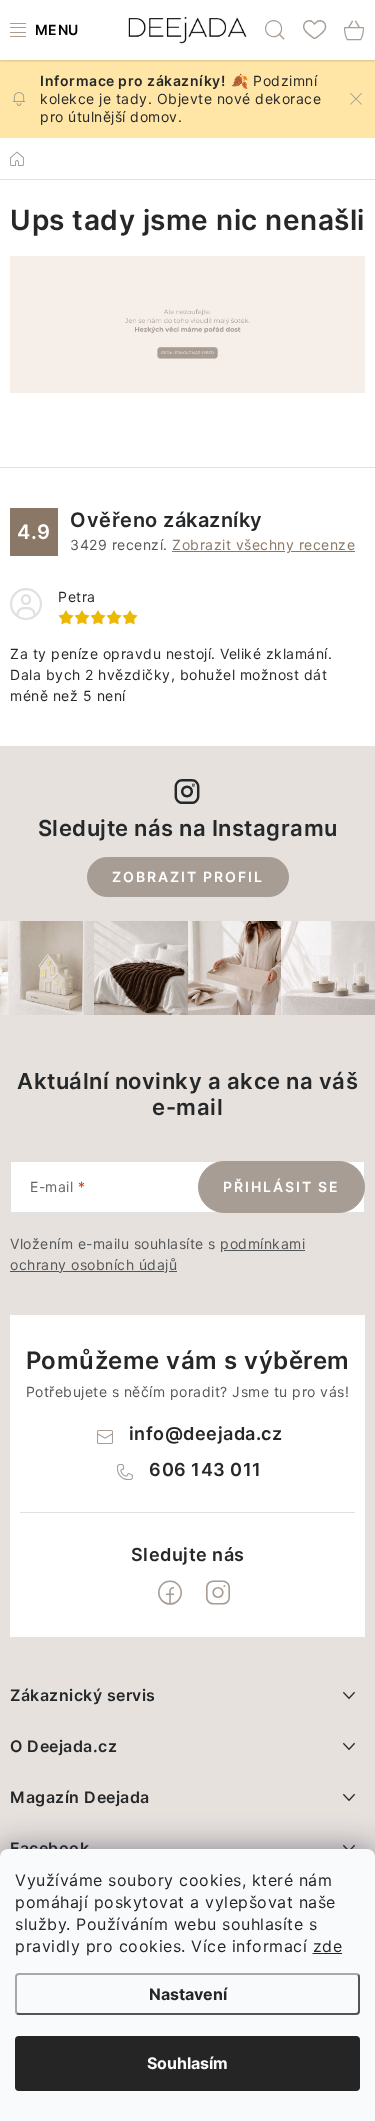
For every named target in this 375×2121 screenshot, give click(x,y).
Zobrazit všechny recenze (263, 544)
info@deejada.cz (206, 1433)
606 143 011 (205, 1469)
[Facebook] (170, 1593)
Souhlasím (187, 2063)
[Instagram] (218, 1593)
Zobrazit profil (188, 876)
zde (328, 1946)
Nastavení (188, 1994)
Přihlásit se (281, 1186)
